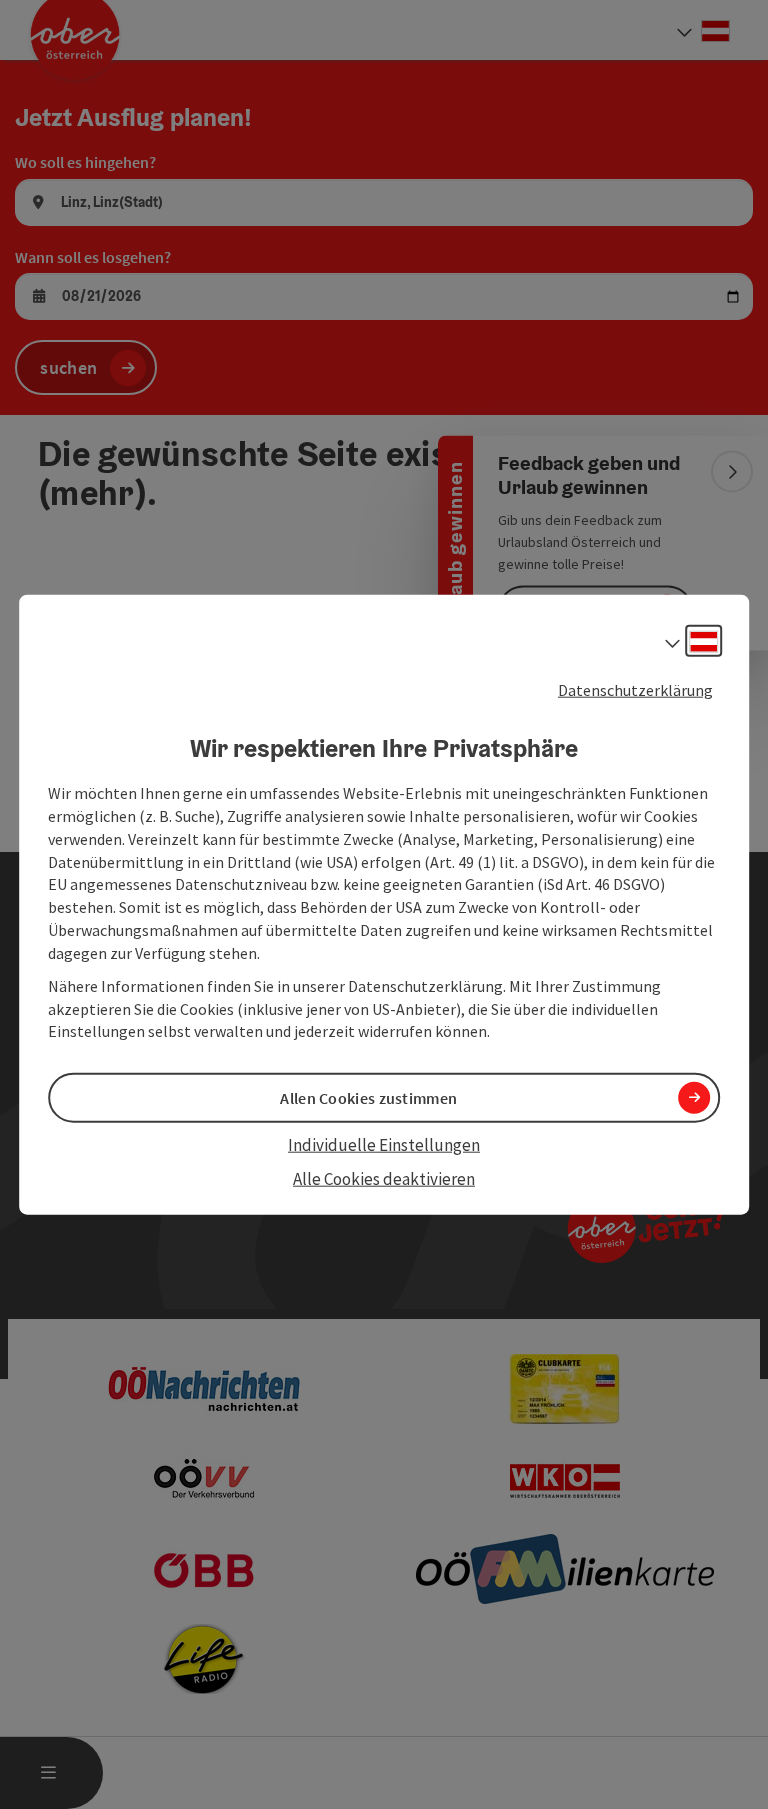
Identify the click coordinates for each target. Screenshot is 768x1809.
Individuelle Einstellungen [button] (384, 1144)
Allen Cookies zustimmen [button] (368, 1097)
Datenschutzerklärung (635, 689)
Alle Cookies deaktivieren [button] (384, 1179)
